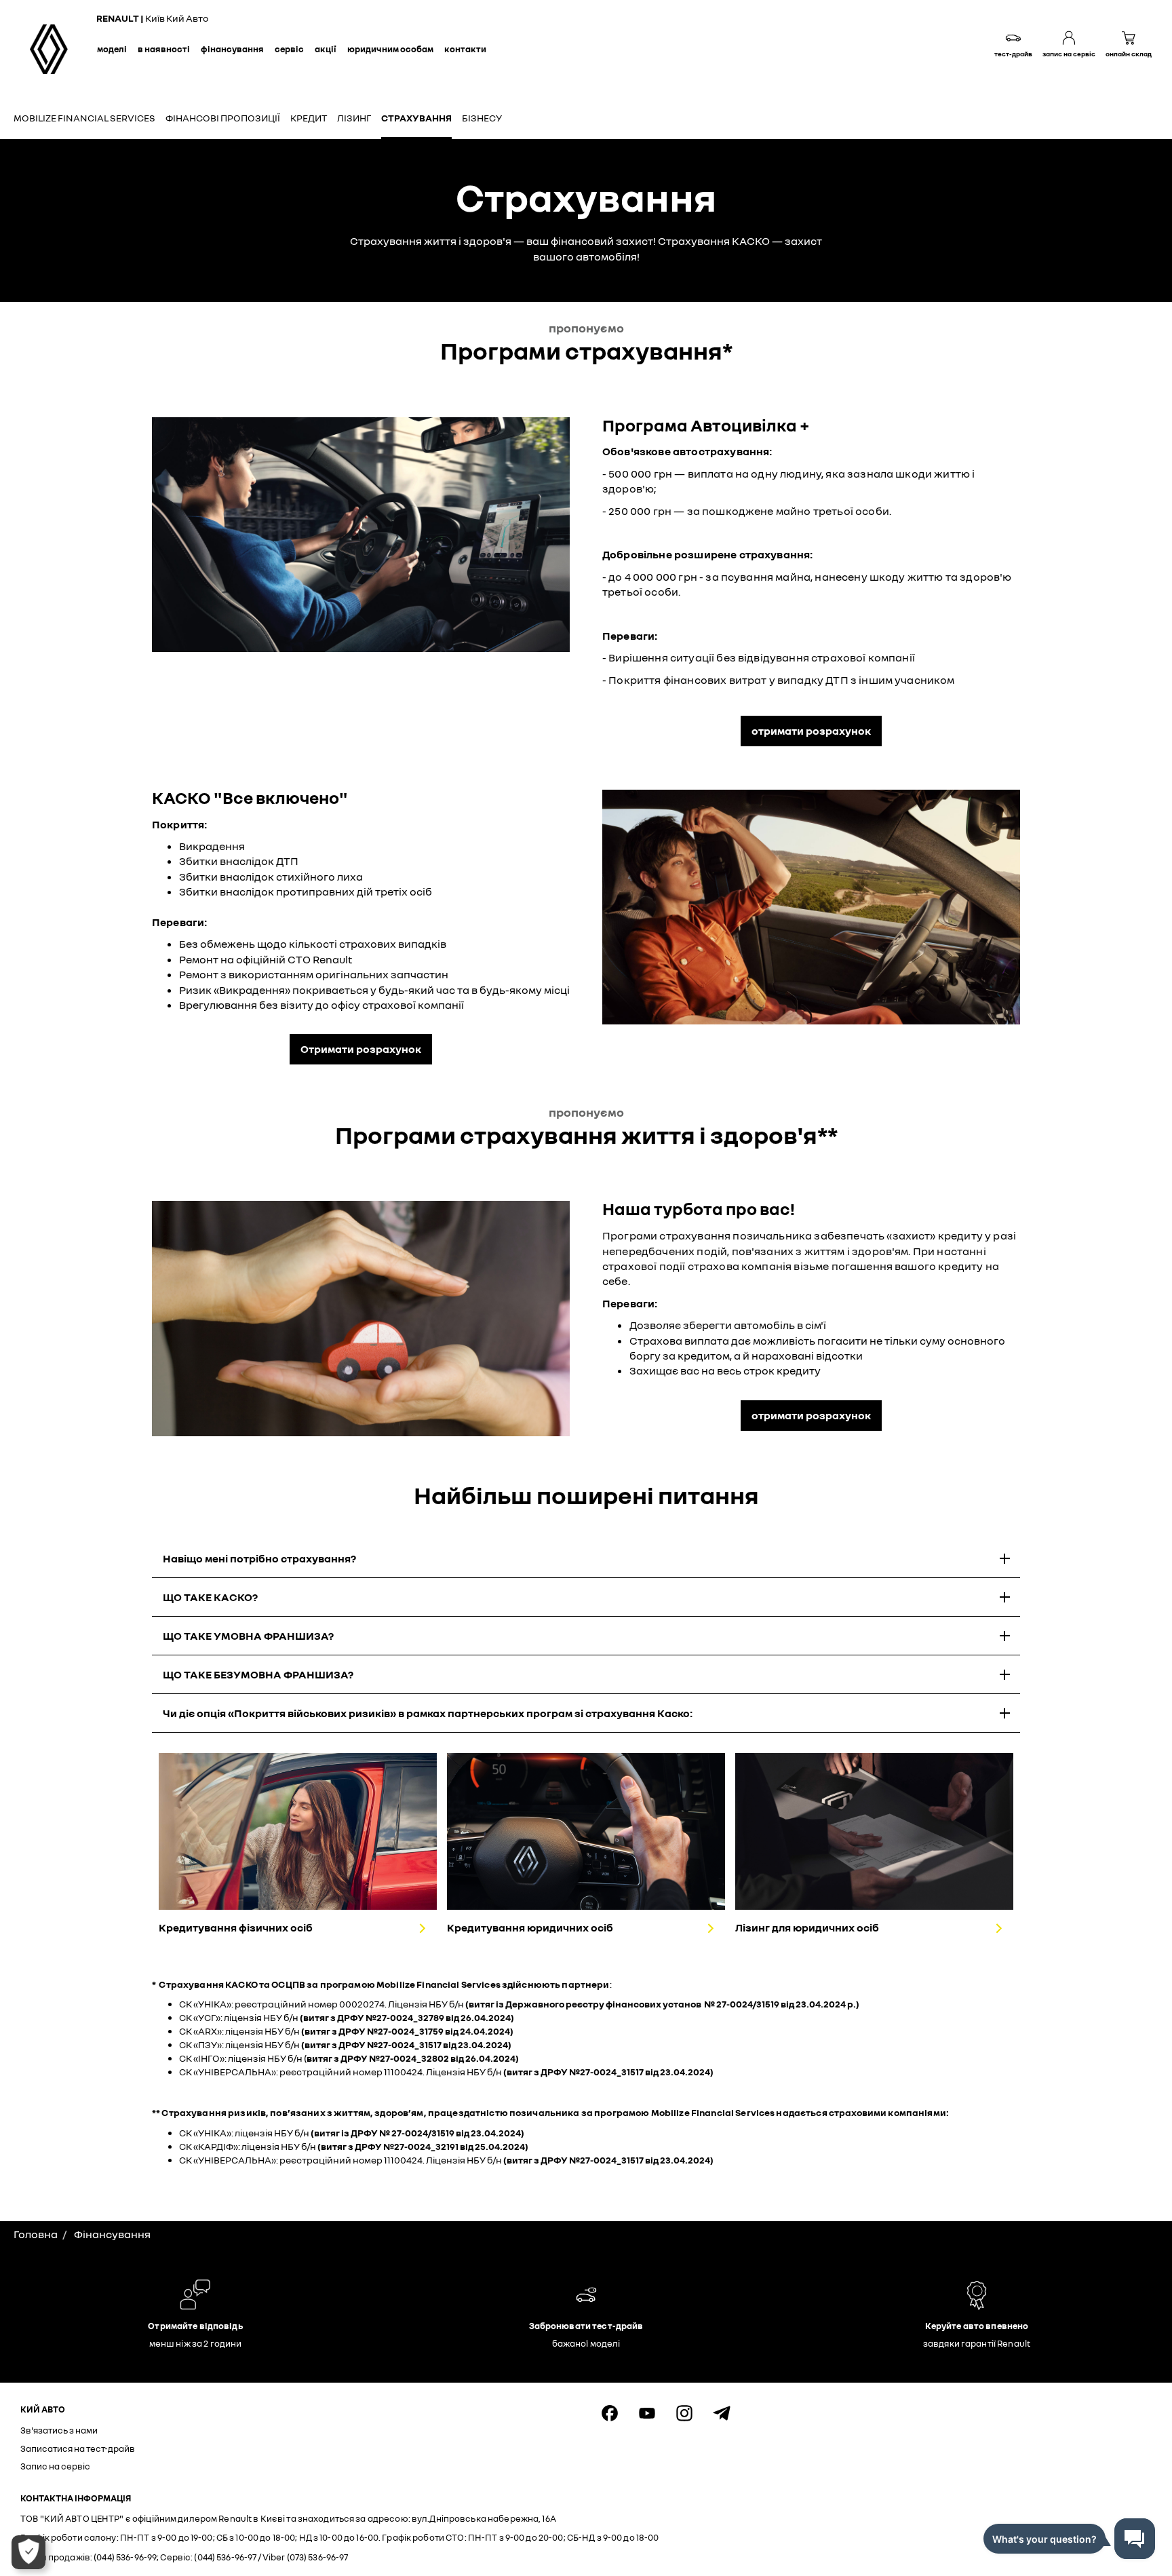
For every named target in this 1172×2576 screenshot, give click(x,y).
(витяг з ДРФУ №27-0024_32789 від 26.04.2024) (407, 2017)
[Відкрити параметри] (28, 2552)
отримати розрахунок (811, 731)
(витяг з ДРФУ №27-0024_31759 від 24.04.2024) (407, 2031)
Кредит (309, 118)
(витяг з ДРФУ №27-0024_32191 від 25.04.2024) (423, 2146)
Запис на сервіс (55, 2466)
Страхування (416, 118)
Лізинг (354, 118)
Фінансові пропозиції (223, 118)
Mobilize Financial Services (84, 118)
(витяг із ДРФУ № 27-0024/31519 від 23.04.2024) (417, 2133)
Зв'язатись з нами (59, 2430)
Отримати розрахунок (361, 1049)
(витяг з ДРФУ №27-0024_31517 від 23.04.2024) (406, 2044)
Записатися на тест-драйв (78, 2448)
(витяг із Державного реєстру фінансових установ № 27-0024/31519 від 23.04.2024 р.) (662, 2004)
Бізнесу (482, 118)
